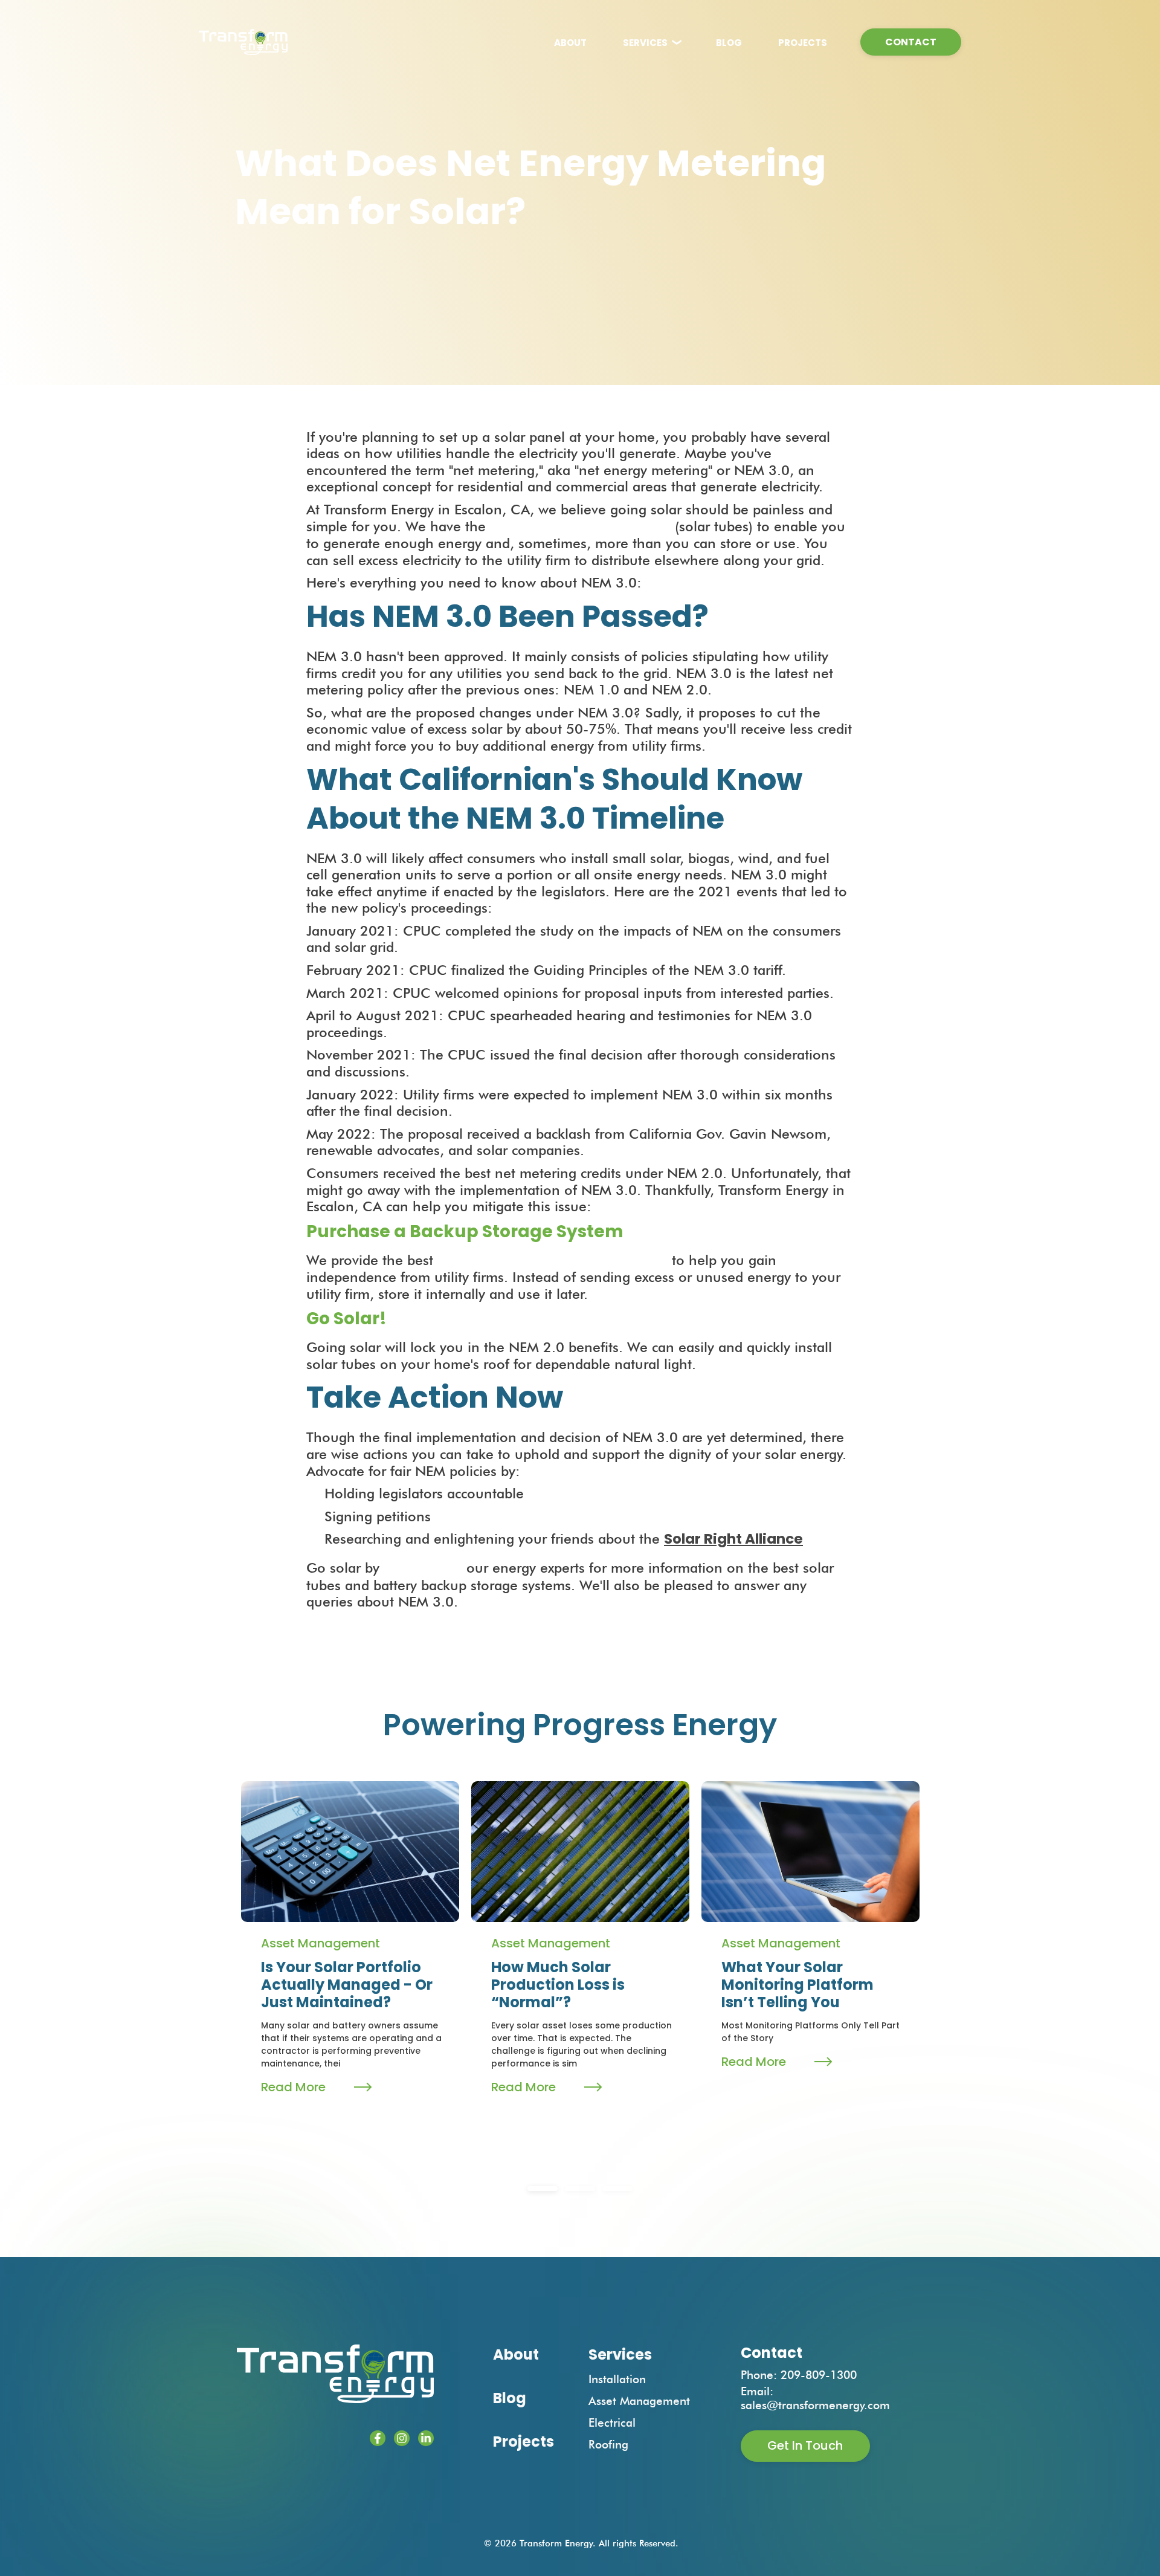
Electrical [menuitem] (612, 2422)
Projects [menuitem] (524, 2442)
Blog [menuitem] (510, 2398)
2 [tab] (580, 2189)
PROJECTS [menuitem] (803, 43)
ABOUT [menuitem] (570, 43)
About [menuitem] (516, 2354)
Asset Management (321, 1943)
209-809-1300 (819, 2375)
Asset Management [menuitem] (639, 2401)
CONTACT (911, 42)
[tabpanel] (350, 1953)
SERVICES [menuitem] (645, 43)
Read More (293, 2087)
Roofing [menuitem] (608, 2444)
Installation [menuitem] (617, 2379)
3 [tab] (617, 2189)
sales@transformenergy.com (815, 2405)
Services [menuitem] (620, 2354)
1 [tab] (543, 2189)
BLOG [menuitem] (729, 43)
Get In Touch (805, 2445)
